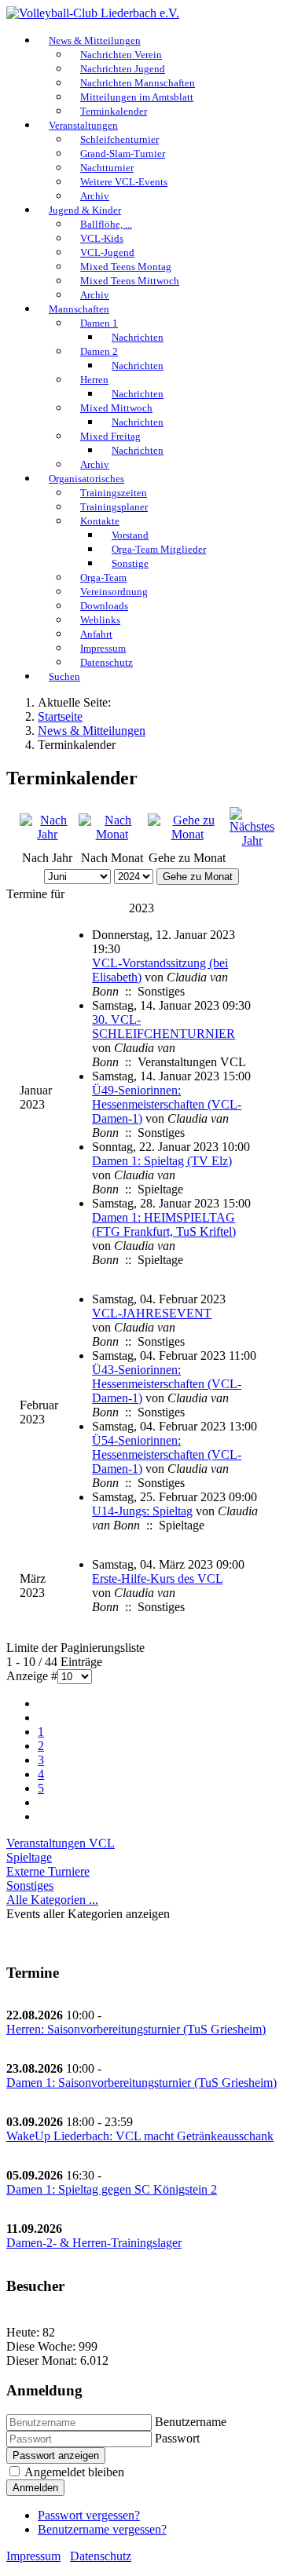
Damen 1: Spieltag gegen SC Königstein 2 (112, 2189)
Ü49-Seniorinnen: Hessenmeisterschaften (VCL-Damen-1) (167, 1104)
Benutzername (191, 2422)
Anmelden (35, 2488)
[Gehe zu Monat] (187, 834)
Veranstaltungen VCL (61, 1843)
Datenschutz (107, 662)
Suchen (64, 676)
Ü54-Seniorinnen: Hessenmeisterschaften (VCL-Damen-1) (167, 1454)
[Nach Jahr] (48, 834)
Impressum (33, 2556)
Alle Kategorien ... (52, 1900)
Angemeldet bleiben (74, 2472)
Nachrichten (138, 337)
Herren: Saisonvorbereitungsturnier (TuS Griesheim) (136, 2029)
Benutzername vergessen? (102, 2529)
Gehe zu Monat (198, 877)
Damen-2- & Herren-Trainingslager (94, 2243)
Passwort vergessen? (89, 2515)
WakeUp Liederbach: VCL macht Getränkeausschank (140, 2136)
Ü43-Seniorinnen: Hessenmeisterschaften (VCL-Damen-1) (167, 1384)
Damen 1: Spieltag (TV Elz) (162, 1161)
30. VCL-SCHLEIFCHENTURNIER (164, 1027)
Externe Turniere (48, 1871)
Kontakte (100, 521)
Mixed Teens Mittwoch (130, 281)
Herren (94, 380)
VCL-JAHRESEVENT (152, 1313)
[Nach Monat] (112, 834)
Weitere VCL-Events (124, 182)
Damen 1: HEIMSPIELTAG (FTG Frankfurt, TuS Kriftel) (164, 1224)
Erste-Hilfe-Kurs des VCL (157, 1578)
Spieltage (29, 1857)
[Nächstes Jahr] (252, 840)
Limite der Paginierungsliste (75, 1648)
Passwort (177, 2438)
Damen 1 (99, 323)
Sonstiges (30, 1885)
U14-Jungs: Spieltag (142, 1511)
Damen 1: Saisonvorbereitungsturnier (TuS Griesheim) (141, 2083)
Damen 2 (99, 351)
